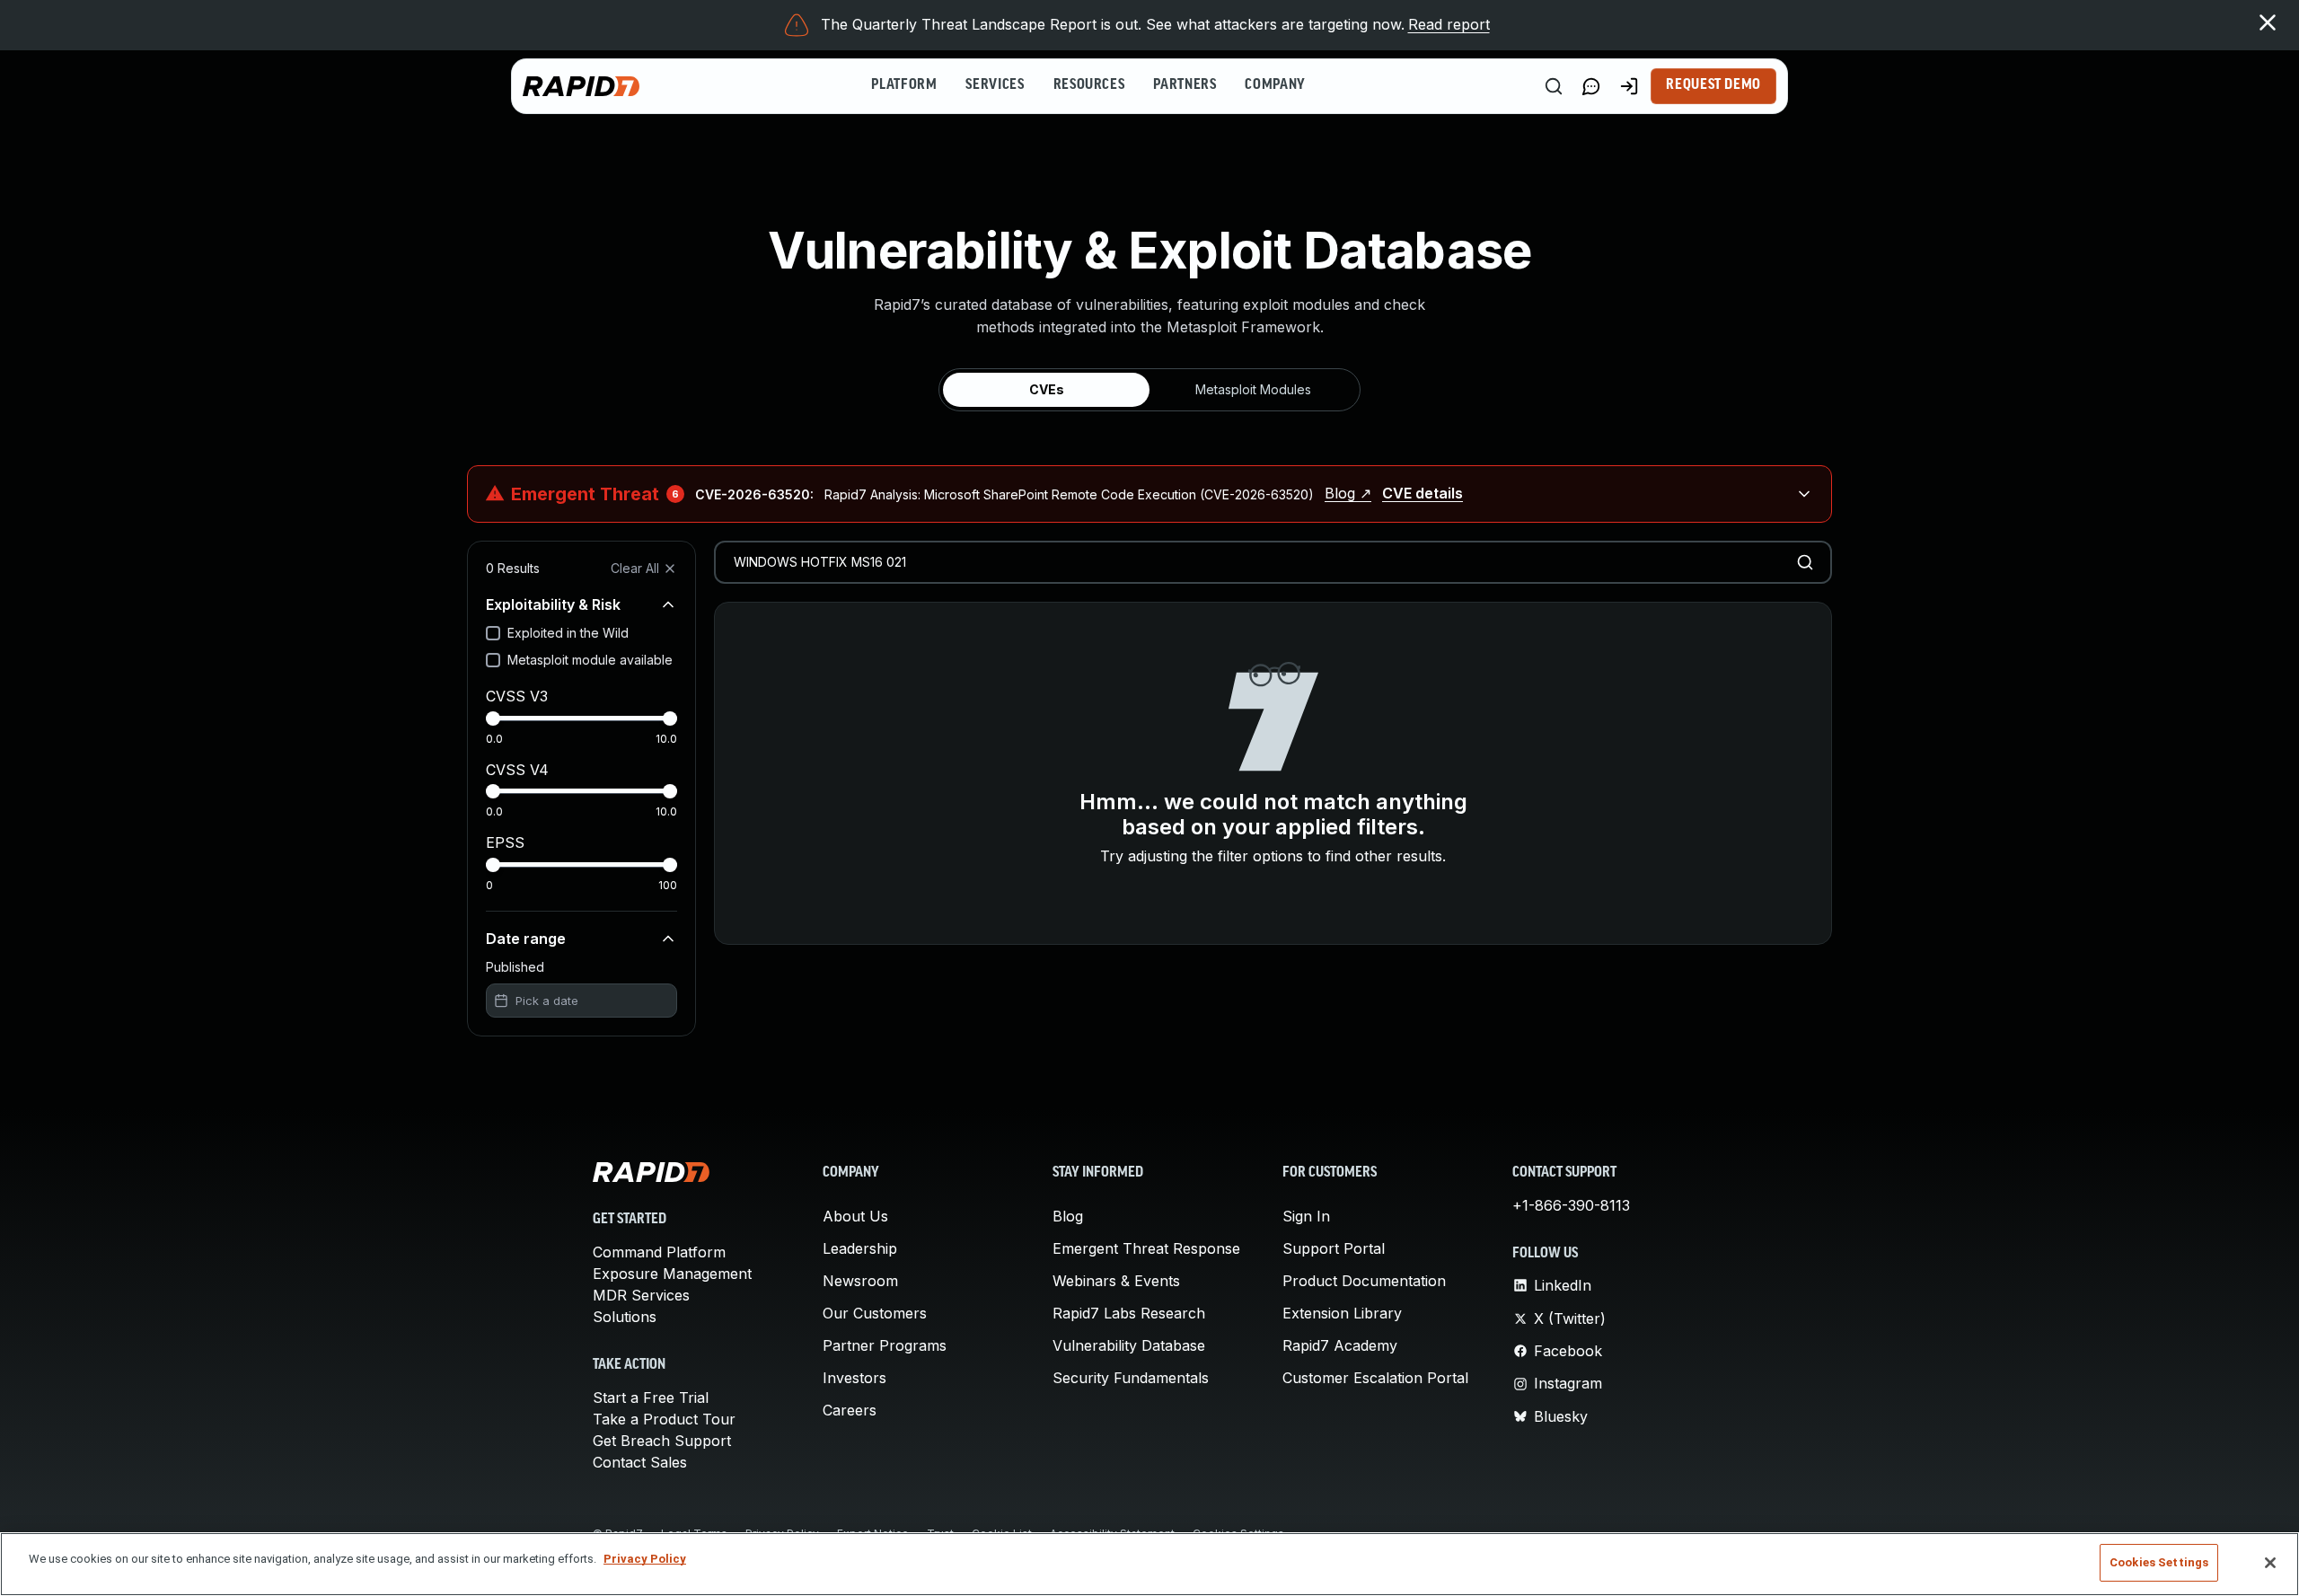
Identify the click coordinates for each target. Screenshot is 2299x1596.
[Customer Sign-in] (1629, 86)
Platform (904, 85)
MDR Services (641, 1295)
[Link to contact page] (1591, 86)
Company (1275, 85)
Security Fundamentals (1131, 1378)
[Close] (2270, 1563)
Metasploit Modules (1253, 389)
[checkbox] (493, 633)
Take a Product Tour (664, 1419)
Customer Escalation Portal (1375, 1378)
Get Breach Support (662, 1441)
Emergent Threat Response (1146, 1248)
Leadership (860, 1248)
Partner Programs (885, 1345)
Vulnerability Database (1129, 1345)
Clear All (635, 568)
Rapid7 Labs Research (1129, 1313)
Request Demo (1713, 85)
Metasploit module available (590, 660)
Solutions (625, 1317)
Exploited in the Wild (568, 633)
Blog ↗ (1348, 493)
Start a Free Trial (651, 1398)
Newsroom (860, 1281)
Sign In (1306, 1216)
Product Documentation (1364, 1281)
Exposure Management (672, 1274)
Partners (1185, 85)
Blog (1068, 1216)
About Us (855, 1216)
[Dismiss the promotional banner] (2268, 22)
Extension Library (1342, 1313)
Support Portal (1334, 1248)
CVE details (1423, 493)
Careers (850, 1410)
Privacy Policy (645, 1559)
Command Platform (659, 1252)
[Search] (1554, 86)
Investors (854, 1378)
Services (995, 85)
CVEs (1047, 389)
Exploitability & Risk (553, 604)
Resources (1089, 85)
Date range (526, 939)
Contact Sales (640, 1462)
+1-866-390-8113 (1571, 1205)
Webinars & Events (1116, 1281)
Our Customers (875, 1313)
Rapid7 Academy (1340, 1345)
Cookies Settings (2159, 1562)
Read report (1449, 24)
